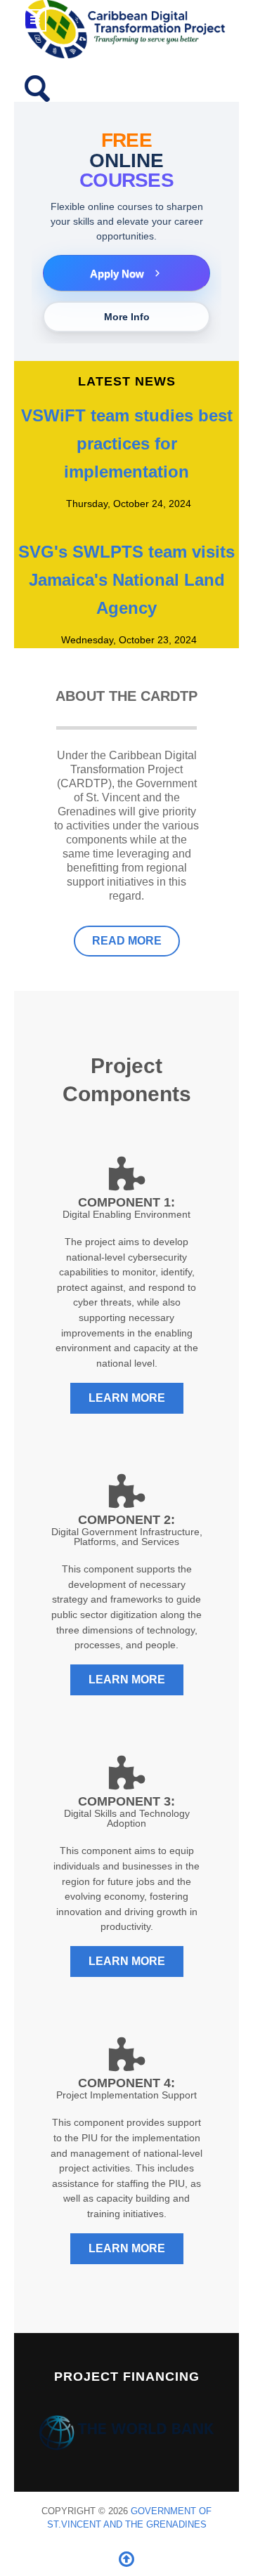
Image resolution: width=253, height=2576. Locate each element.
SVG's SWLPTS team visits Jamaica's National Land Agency (126, 580)
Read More (127, 941)
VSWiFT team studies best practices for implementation (127, 443)
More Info (127, 317)
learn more (127, 1398)
